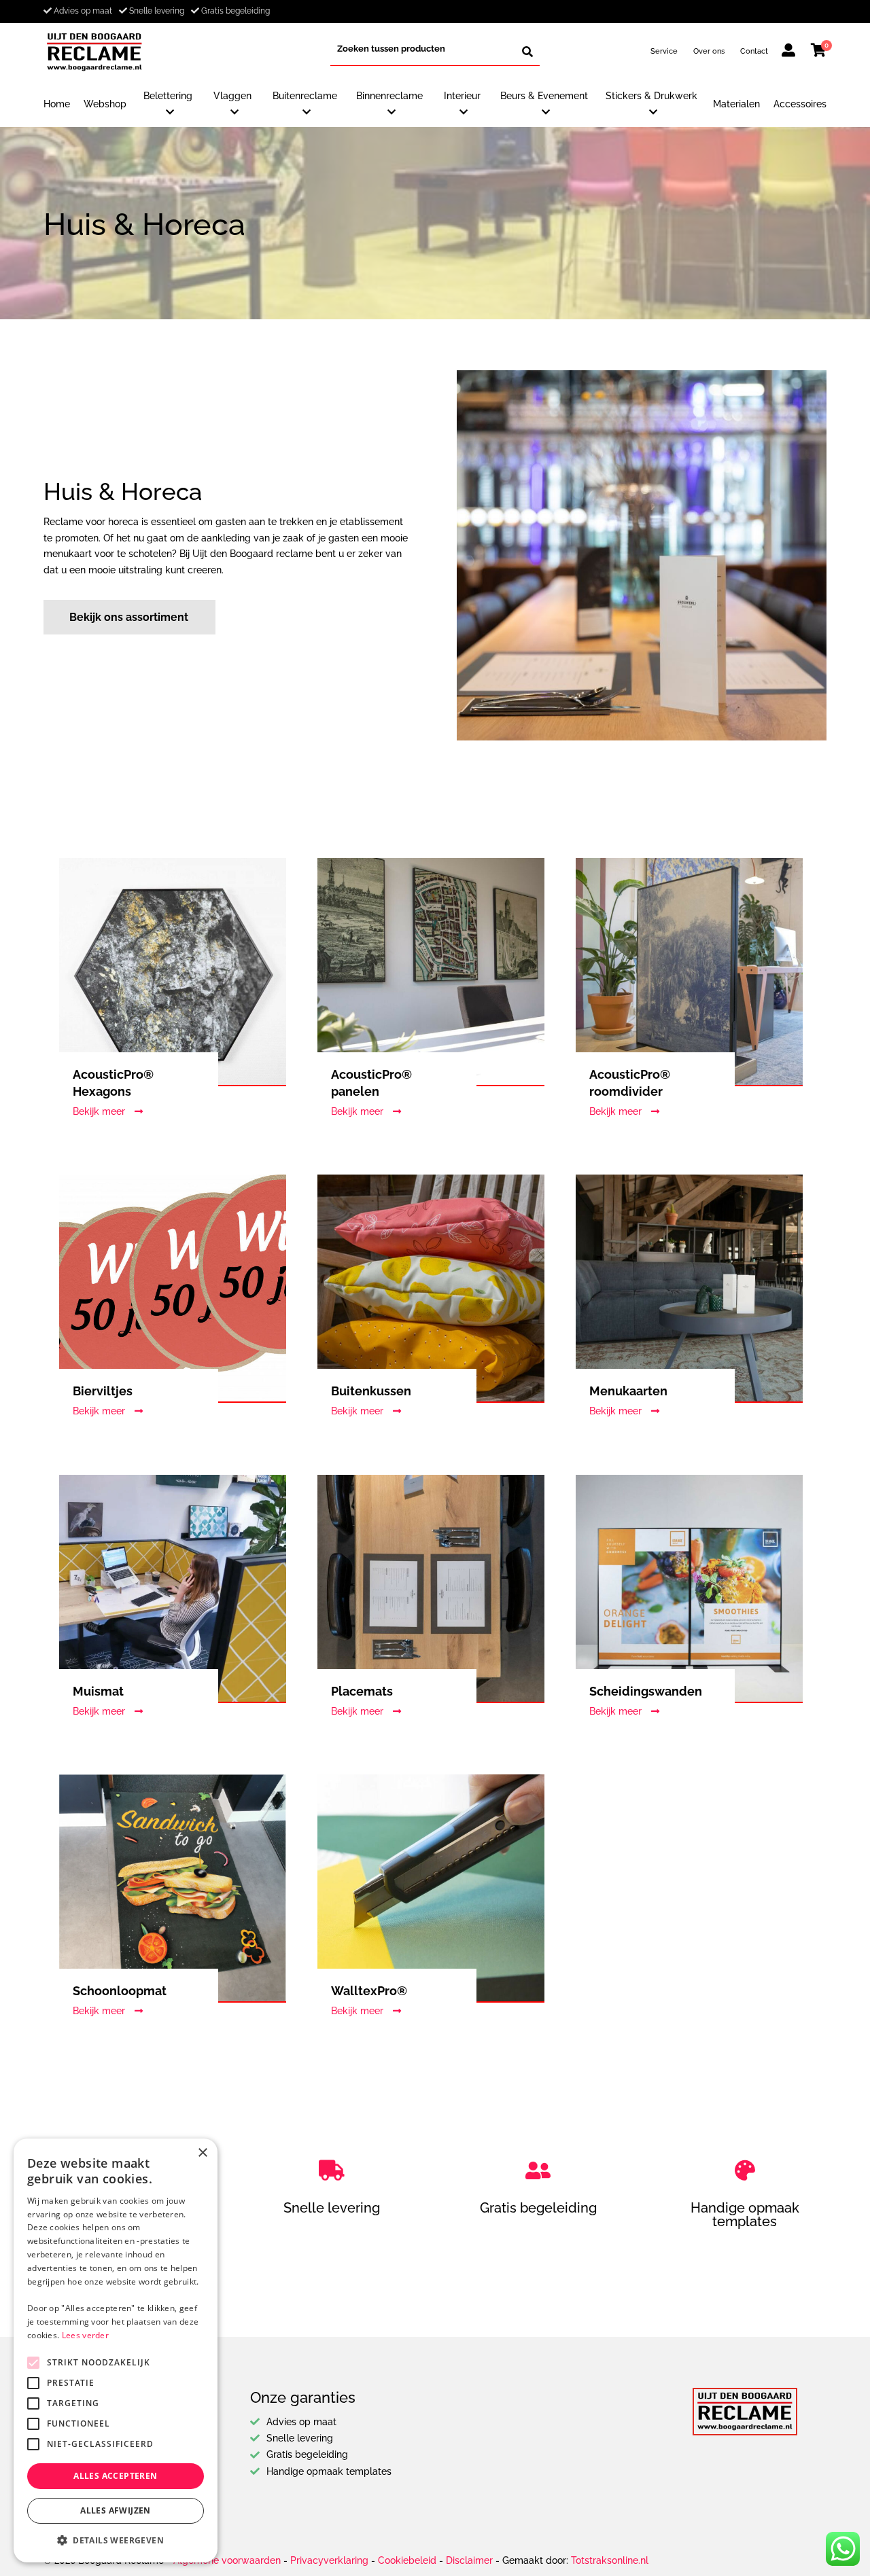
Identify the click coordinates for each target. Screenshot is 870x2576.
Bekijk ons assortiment (129, 617)
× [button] (202, 2153)
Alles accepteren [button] (115, 2476)
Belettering (168, 96)
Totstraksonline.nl (610, 2560)
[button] (116, 2541)
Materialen (736, 104)
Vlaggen (232, 96)
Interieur (462, 96)
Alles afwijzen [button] (116, 2510)
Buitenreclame (305, 96)
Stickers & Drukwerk (651, 96)
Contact (754, 51)
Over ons (709, 51)
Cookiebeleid (407, 2560)
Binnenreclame (389, 96)
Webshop (105, 104)
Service (664, 51)
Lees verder (85, 2335)
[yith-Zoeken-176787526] (527, 52)
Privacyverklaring (329, 2560)
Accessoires (800, 104)
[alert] (116, 2350)
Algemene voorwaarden (227, 2560)
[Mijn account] (788, 52)
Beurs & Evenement (544, 96)
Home (57, 104)
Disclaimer (469, 2560)
